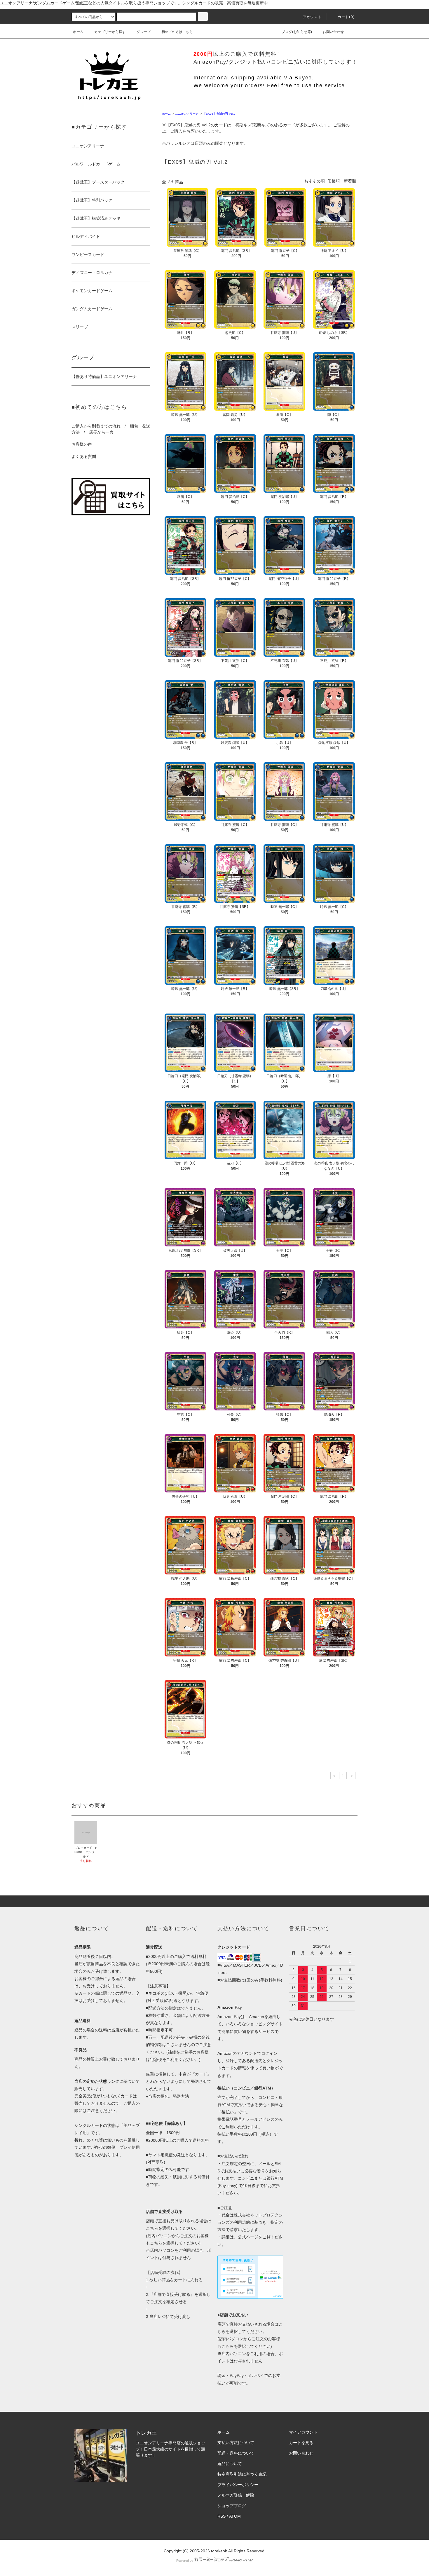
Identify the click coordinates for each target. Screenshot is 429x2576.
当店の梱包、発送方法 (169, 2096)
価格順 (334, 181)
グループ (144, 32)
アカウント (312, 17)
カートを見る (301, 2443)
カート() (346, 17)
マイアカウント (303, 2432)
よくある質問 (84, 456)
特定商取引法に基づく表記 (242, 2474)
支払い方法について (236, 2443)
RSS (222, 2516)
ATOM (235, 2516)
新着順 (350, 181)
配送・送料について (236, 2453)
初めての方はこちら (177, 32)
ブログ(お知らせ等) (297, 32)
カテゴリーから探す (110, 32)
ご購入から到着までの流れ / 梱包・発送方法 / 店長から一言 (111, 429)
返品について (230, 2464)
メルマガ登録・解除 (236, 2495)
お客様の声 (82, 444)
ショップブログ (232, 2506)
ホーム (78, 32)
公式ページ (248, 2237)
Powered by (185, 2561)
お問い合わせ (333, 32)
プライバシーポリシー (238, 2485)
